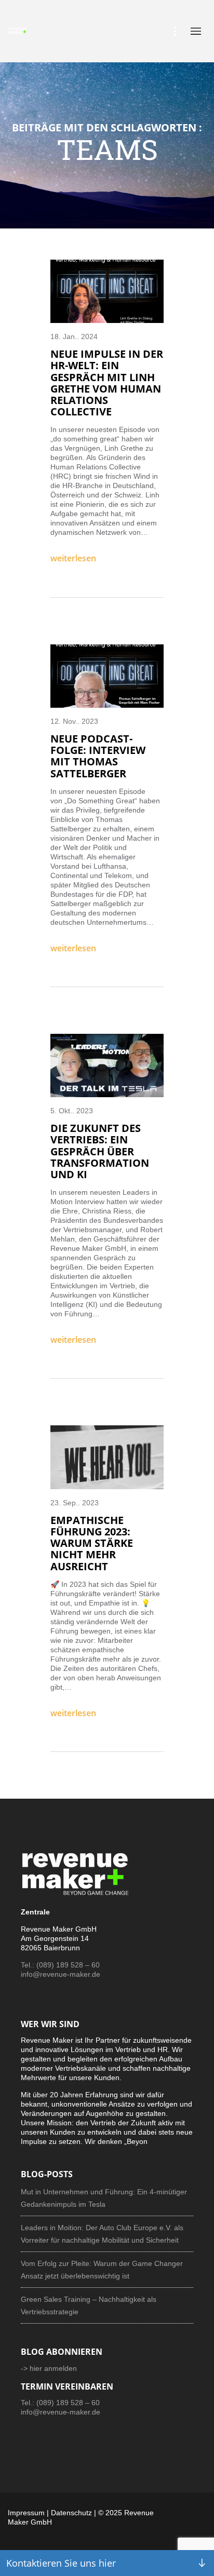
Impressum (26, 2513)
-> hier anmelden (49, 2368)
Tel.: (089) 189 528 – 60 (60, 1965)
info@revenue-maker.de (61, 1974)
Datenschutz (71, 2513)
